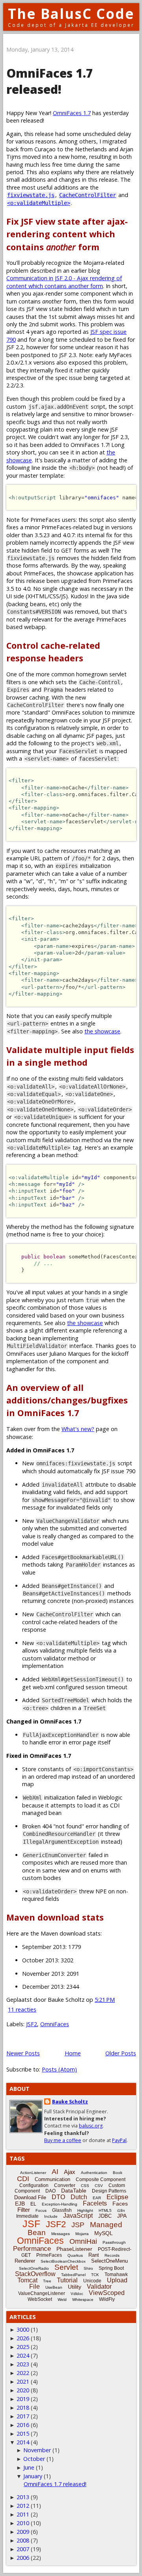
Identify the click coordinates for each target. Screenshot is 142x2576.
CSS (85, 2186)
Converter (65, 2185)
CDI (23, 2179)
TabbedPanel (73, 2275)
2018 (23, 2408)
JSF (31, 2224)
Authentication (94, 2173)
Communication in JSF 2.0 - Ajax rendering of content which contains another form (64, 282)
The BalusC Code (71, 14)
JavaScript (78, 2216)
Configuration (34, 2185)
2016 (23, 2425)
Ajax (70, 2172)
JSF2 (32, 2024)
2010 (23, 2523)
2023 (23, 2364)
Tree (47, 2281)
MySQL (104, 2233)
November (37, 2450)
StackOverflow (35, 2274)
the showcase (102, 1031)
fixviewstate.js (31, 195)
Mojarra (82, 2234)
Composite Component (101, 2180)
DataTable (74, 2191)
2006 (23, 2558)
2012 (23, 2506)
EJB (20, 2204)
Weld (62, 2300)
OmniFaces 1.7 (72, 113)
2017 (23, 2416)
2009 (23, 2532)
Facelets (95, 2203)
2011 (23, 2514)
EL (33, 2204)
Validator (99, 2287)
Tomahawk (116, 2274)
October (34, 2459)
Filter (24, 2210)
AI (55, 2172)
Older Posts (121, 2053)
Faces (120, 2204)
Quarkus (75, 2255)
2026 (23, 2338)
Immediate (27, 2216)
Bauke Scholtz (70, 2102)
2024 (23, 2355)
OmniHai (83, 2241)
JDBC (105, 2216)
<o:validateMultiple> (39, 203)
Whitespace (83, 2300)
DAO (50, 2191)
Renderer (25, 2261)
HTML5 (105, 2210)
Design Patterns (109, 2191)
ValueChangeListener (42, 2293)
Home (73, 2053)
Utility (75, 2287)
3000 (23, 2329)
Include (51, 2216)
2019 (23, 2399)
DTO (58, 2197)
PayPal (119, 2140)
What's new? (78, 1429)
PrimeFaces (49, 2255)
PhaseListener (74, 2249)
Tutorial (67, 2280)
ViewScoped (107, 2293)
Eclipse (117, 2197)
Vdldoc (77, 2294)
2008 (23, 2540)
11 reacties (22, 2009)
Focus (41, 2210)
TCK (95, 2275)
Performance (32, 2249)
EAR (97, 2198)
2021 (23, 2381)
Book (118, 2173)
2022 (23, 2373)
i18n (121, 2210)
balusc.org (91, 2126)
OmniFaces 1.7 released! (50, 81)
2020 (23, 2390)
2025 (23, 2347)
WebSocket (40, 2299)
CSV (99, 2186)
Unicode (92, 2281)
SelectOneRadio (34, 2268)
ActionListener (33, 2173)
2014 (23, 2442)
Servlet (66, 2267)
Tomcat (27, 2280)
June (29, 2467)
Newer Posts (23, 2053)
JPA (122, 2216)
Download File (30, 2197)
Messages (61, 2234)
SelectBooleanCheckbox (63, 2261)
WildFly (107, 2299)
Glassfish (62, 2210)
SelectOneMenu (109, 2261)
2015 (23, 2434)
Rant (94, 2255)
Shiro (88, 2268)
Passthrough (114, 2242)
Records (112, 2255)
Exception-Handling (60, 2204)
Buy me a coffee (63, 2140)
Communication (52, 2179)
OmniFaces (55, 2024)
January (33, 2476)
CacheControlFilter (88, 195)
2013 (23, 2497)
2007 (23, 2549)
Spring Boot (111, 2268)
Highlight (85, 2210)
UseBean (54, 2287)
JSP (78, 2225)
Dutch (79, 2197)
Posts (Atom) (59, 2069)
